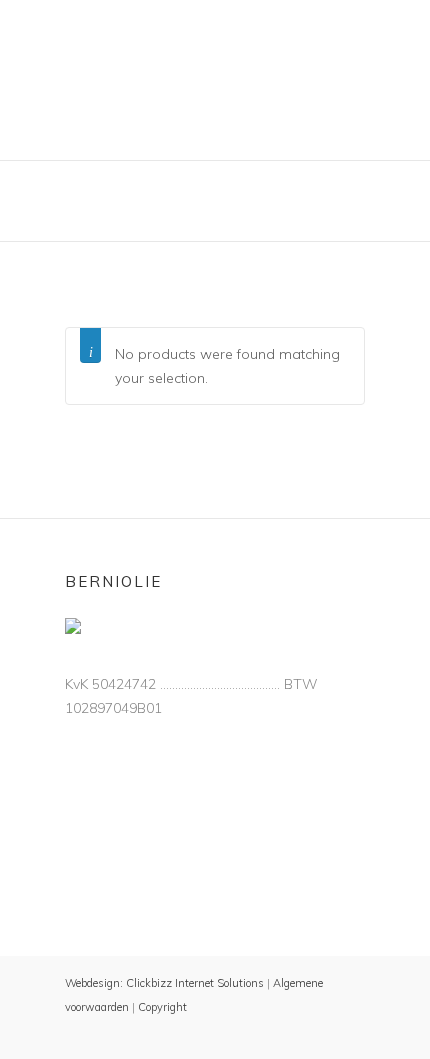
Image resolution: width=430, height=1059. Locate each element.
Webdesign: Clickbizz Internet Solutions (164, 983)
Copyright (162, 1007)
